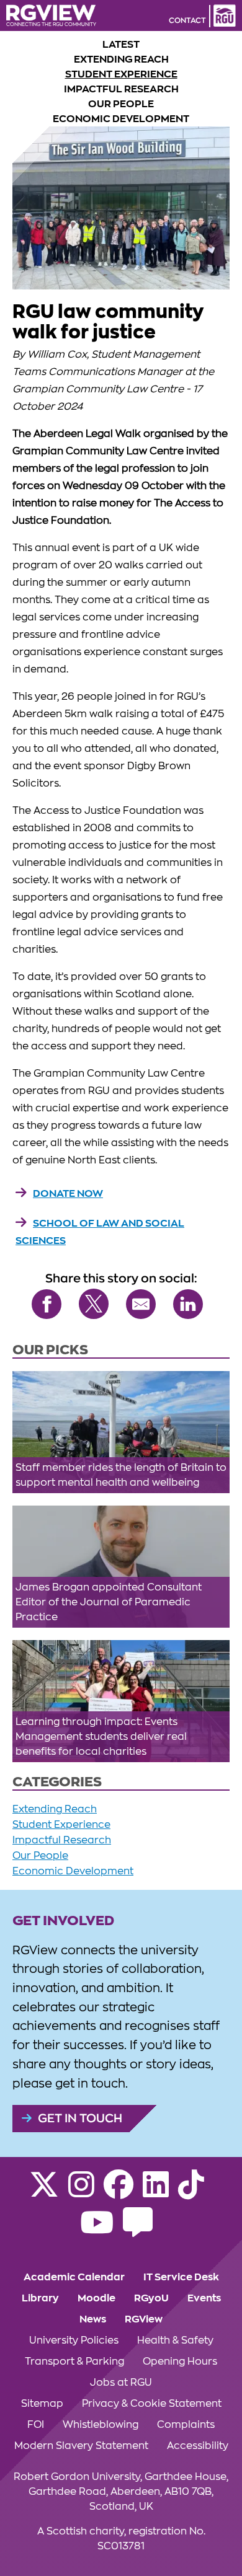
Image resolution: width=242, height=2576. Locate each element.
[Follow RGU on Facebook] (119, 2192)
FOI (36, 2425)
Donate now (68, 1194)
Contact (187, 20)
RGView (144, 2319)
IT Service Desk (181, 2277)
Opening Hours (180, 2362)
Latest (121, 45)
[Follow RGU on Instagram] (81, 2192)
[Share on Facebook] (47, 1304)
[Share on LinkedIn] (188, 1304)
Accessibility (198, 2446)
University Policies (74, 2340)
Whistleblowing (101, 2425)
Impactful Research (121, 89)
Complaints (186, 2425)
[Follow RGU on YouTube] (97, 2230)
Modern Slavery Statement (81, 2446)
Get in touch (80, 2118)
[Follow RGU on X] (44, 2192)
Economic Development (121, 119)
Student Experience (121, 74)
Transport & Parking (74, 2362)
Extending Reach (121, 60)
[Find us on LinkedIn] (156, 2192)
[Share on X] (94, 1304)
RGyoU (151, 2298)
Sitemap (42, 2404)
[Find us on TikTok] (191, 2192)
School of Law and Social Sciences (100, 1232)
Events (204, 2298)
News (93, 2319)
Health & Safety (175, 2340)
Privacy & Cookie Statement (152, 2404)
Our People (121, 104)
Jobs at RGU (121, 2383)
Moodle (96, 2298)
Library (40, 2298)
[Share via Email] (141, 1304)
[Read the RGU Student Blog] (138, 2230)
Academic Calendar (74, 2277)
